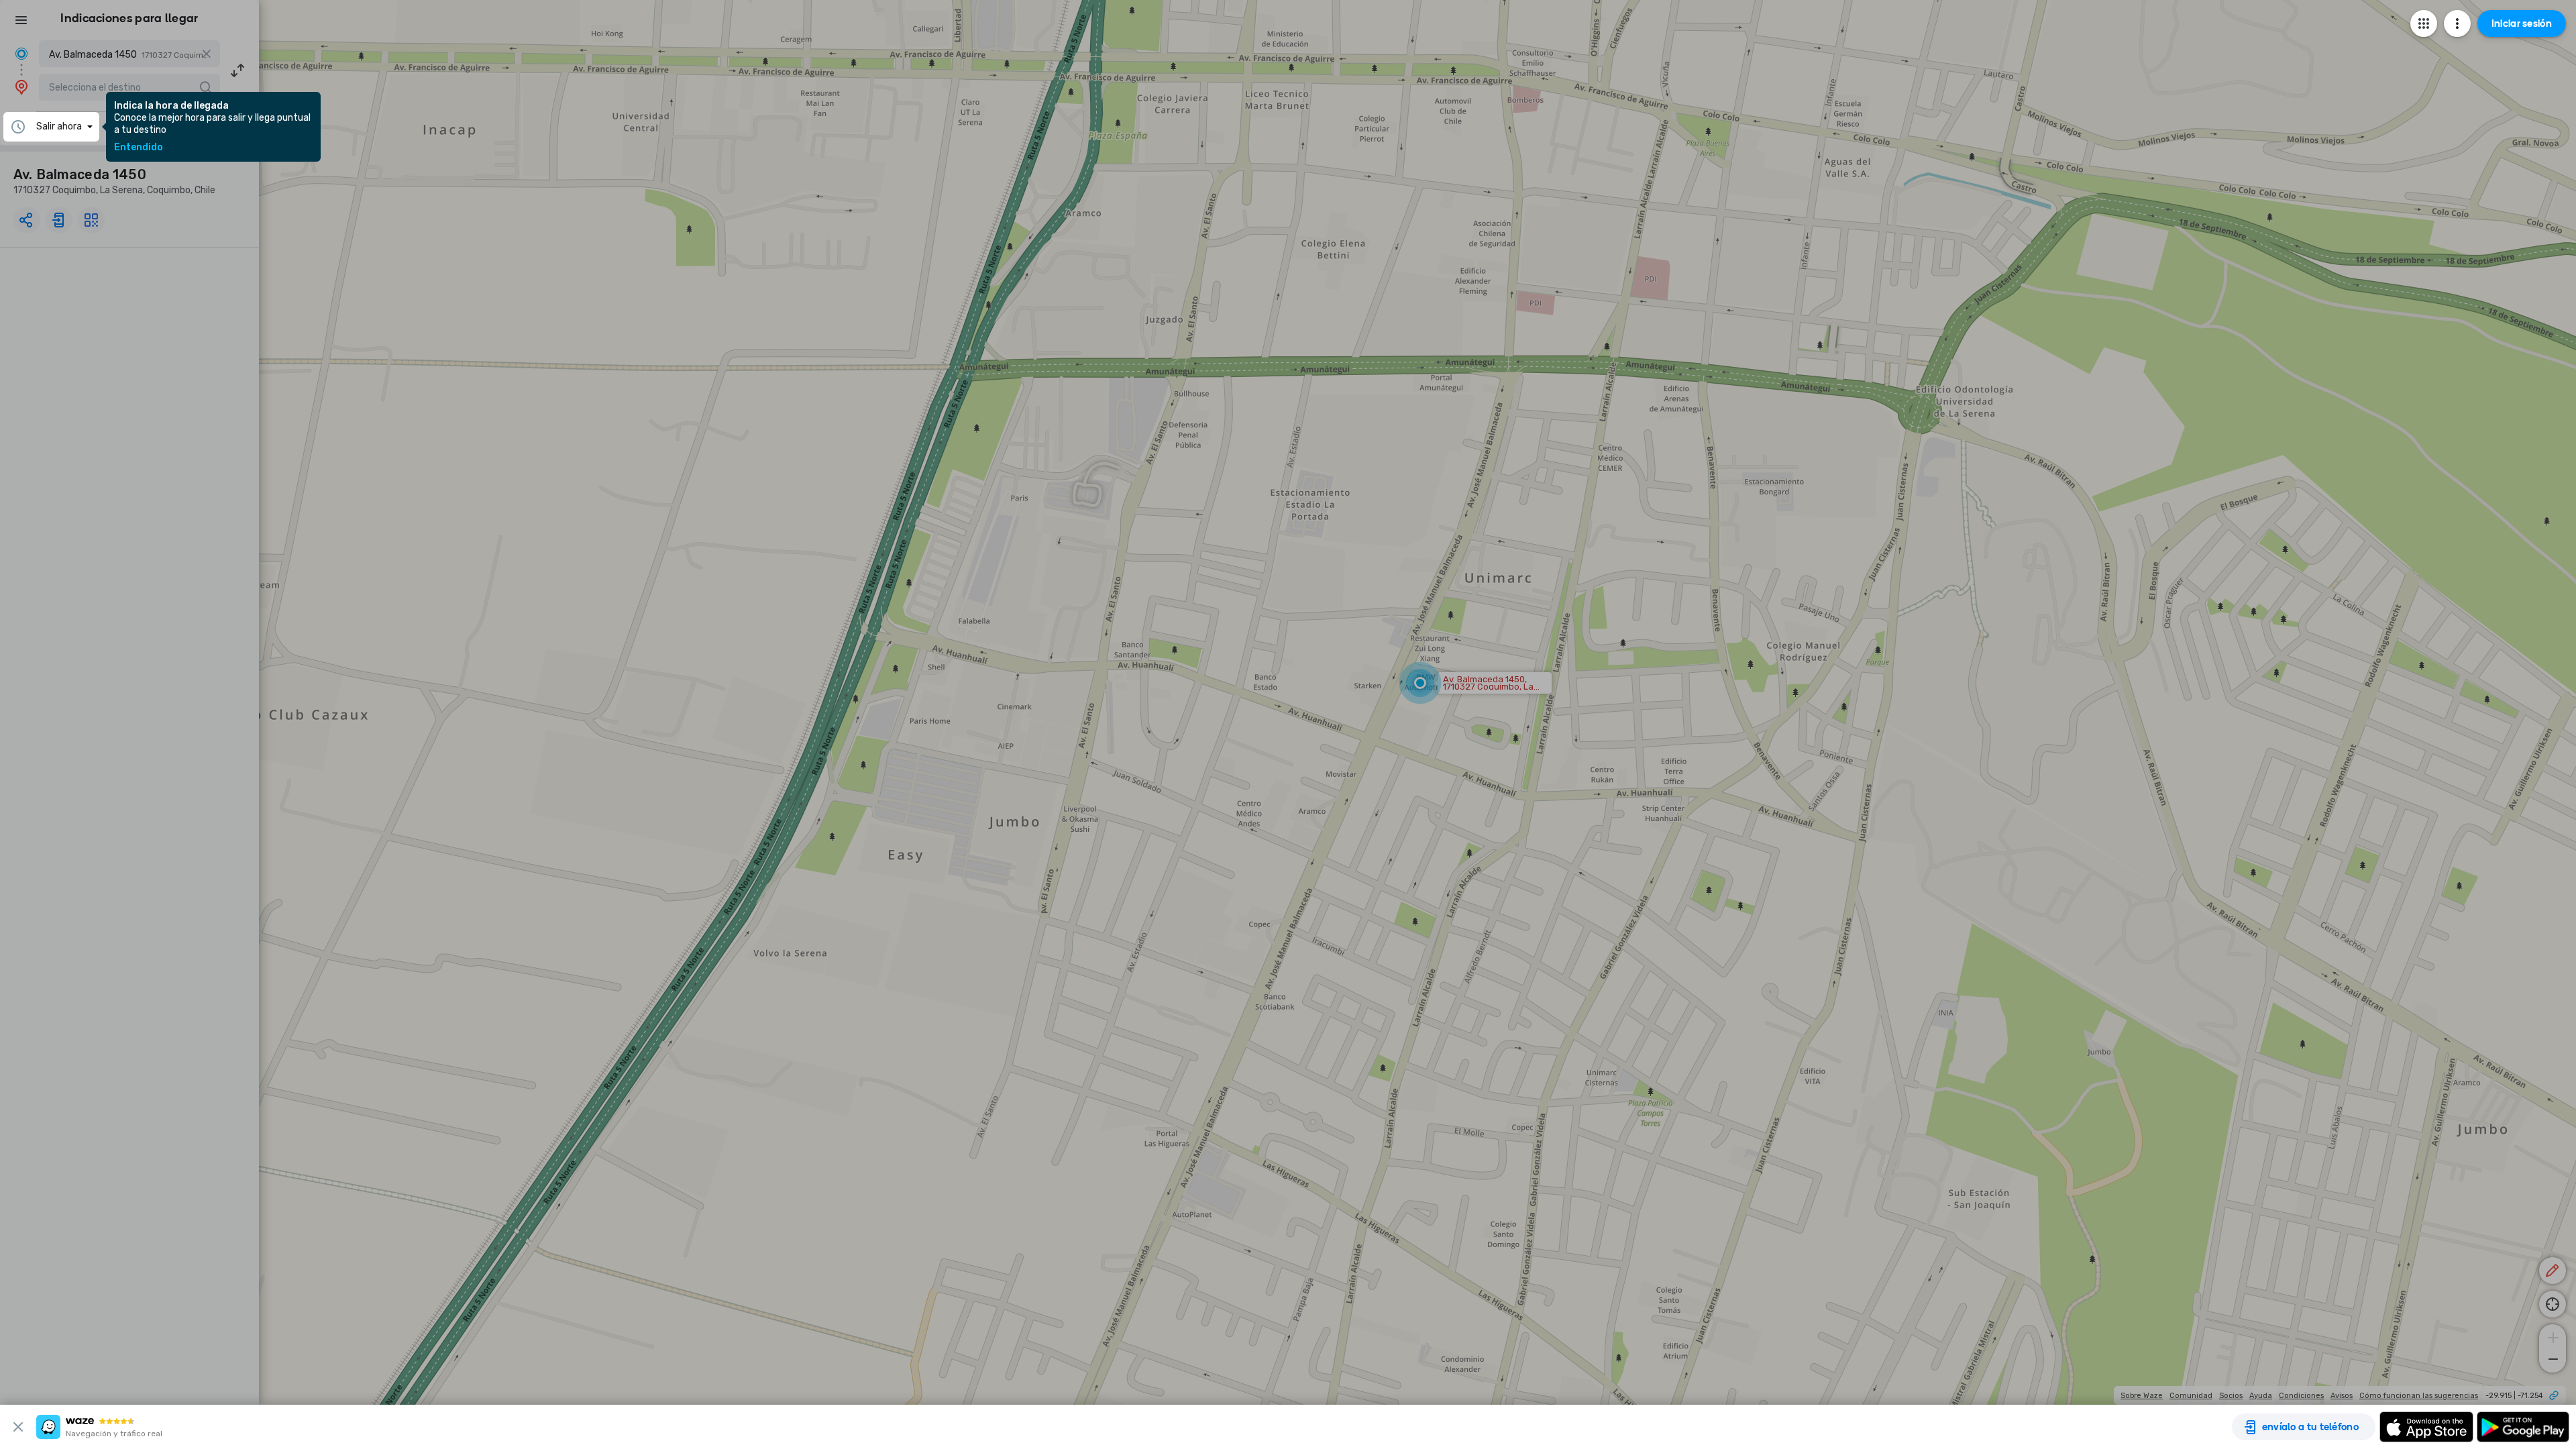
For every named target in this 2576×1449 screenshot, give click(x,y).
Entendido (139, 148)
